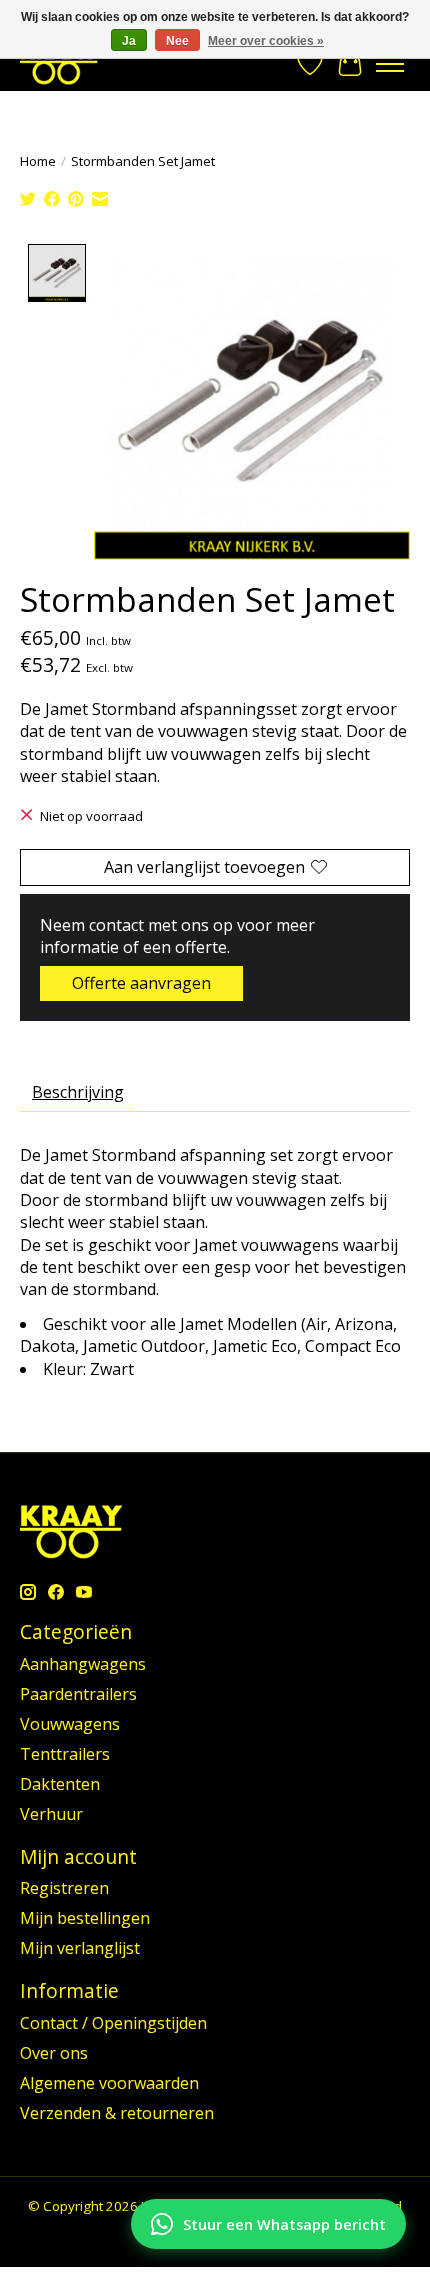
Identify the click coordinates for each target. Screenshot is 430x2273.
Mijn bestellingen (85, 1918)
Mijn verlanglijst (80, 1948)
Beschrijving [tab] (78, 1092)
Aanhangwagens (83, 1664)
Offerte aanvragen (141, 983)
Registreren (64, 1888)
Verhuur (51, 1814)
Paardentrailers (78, 1694)
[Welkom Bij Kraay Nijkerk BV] (59, 63)
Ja (129, 41)
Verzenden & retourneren (117, 2113)
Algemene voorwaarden (109, 2083)
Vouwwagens (70, 1724)
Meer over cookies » (266, 41)
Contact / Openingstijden (113, 2023)
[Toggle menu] (390, 64)
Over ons (54, 2053)
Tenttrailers (65, 1754)
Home (38, 161)
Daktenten (60, 1784)
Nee (177, 41)
